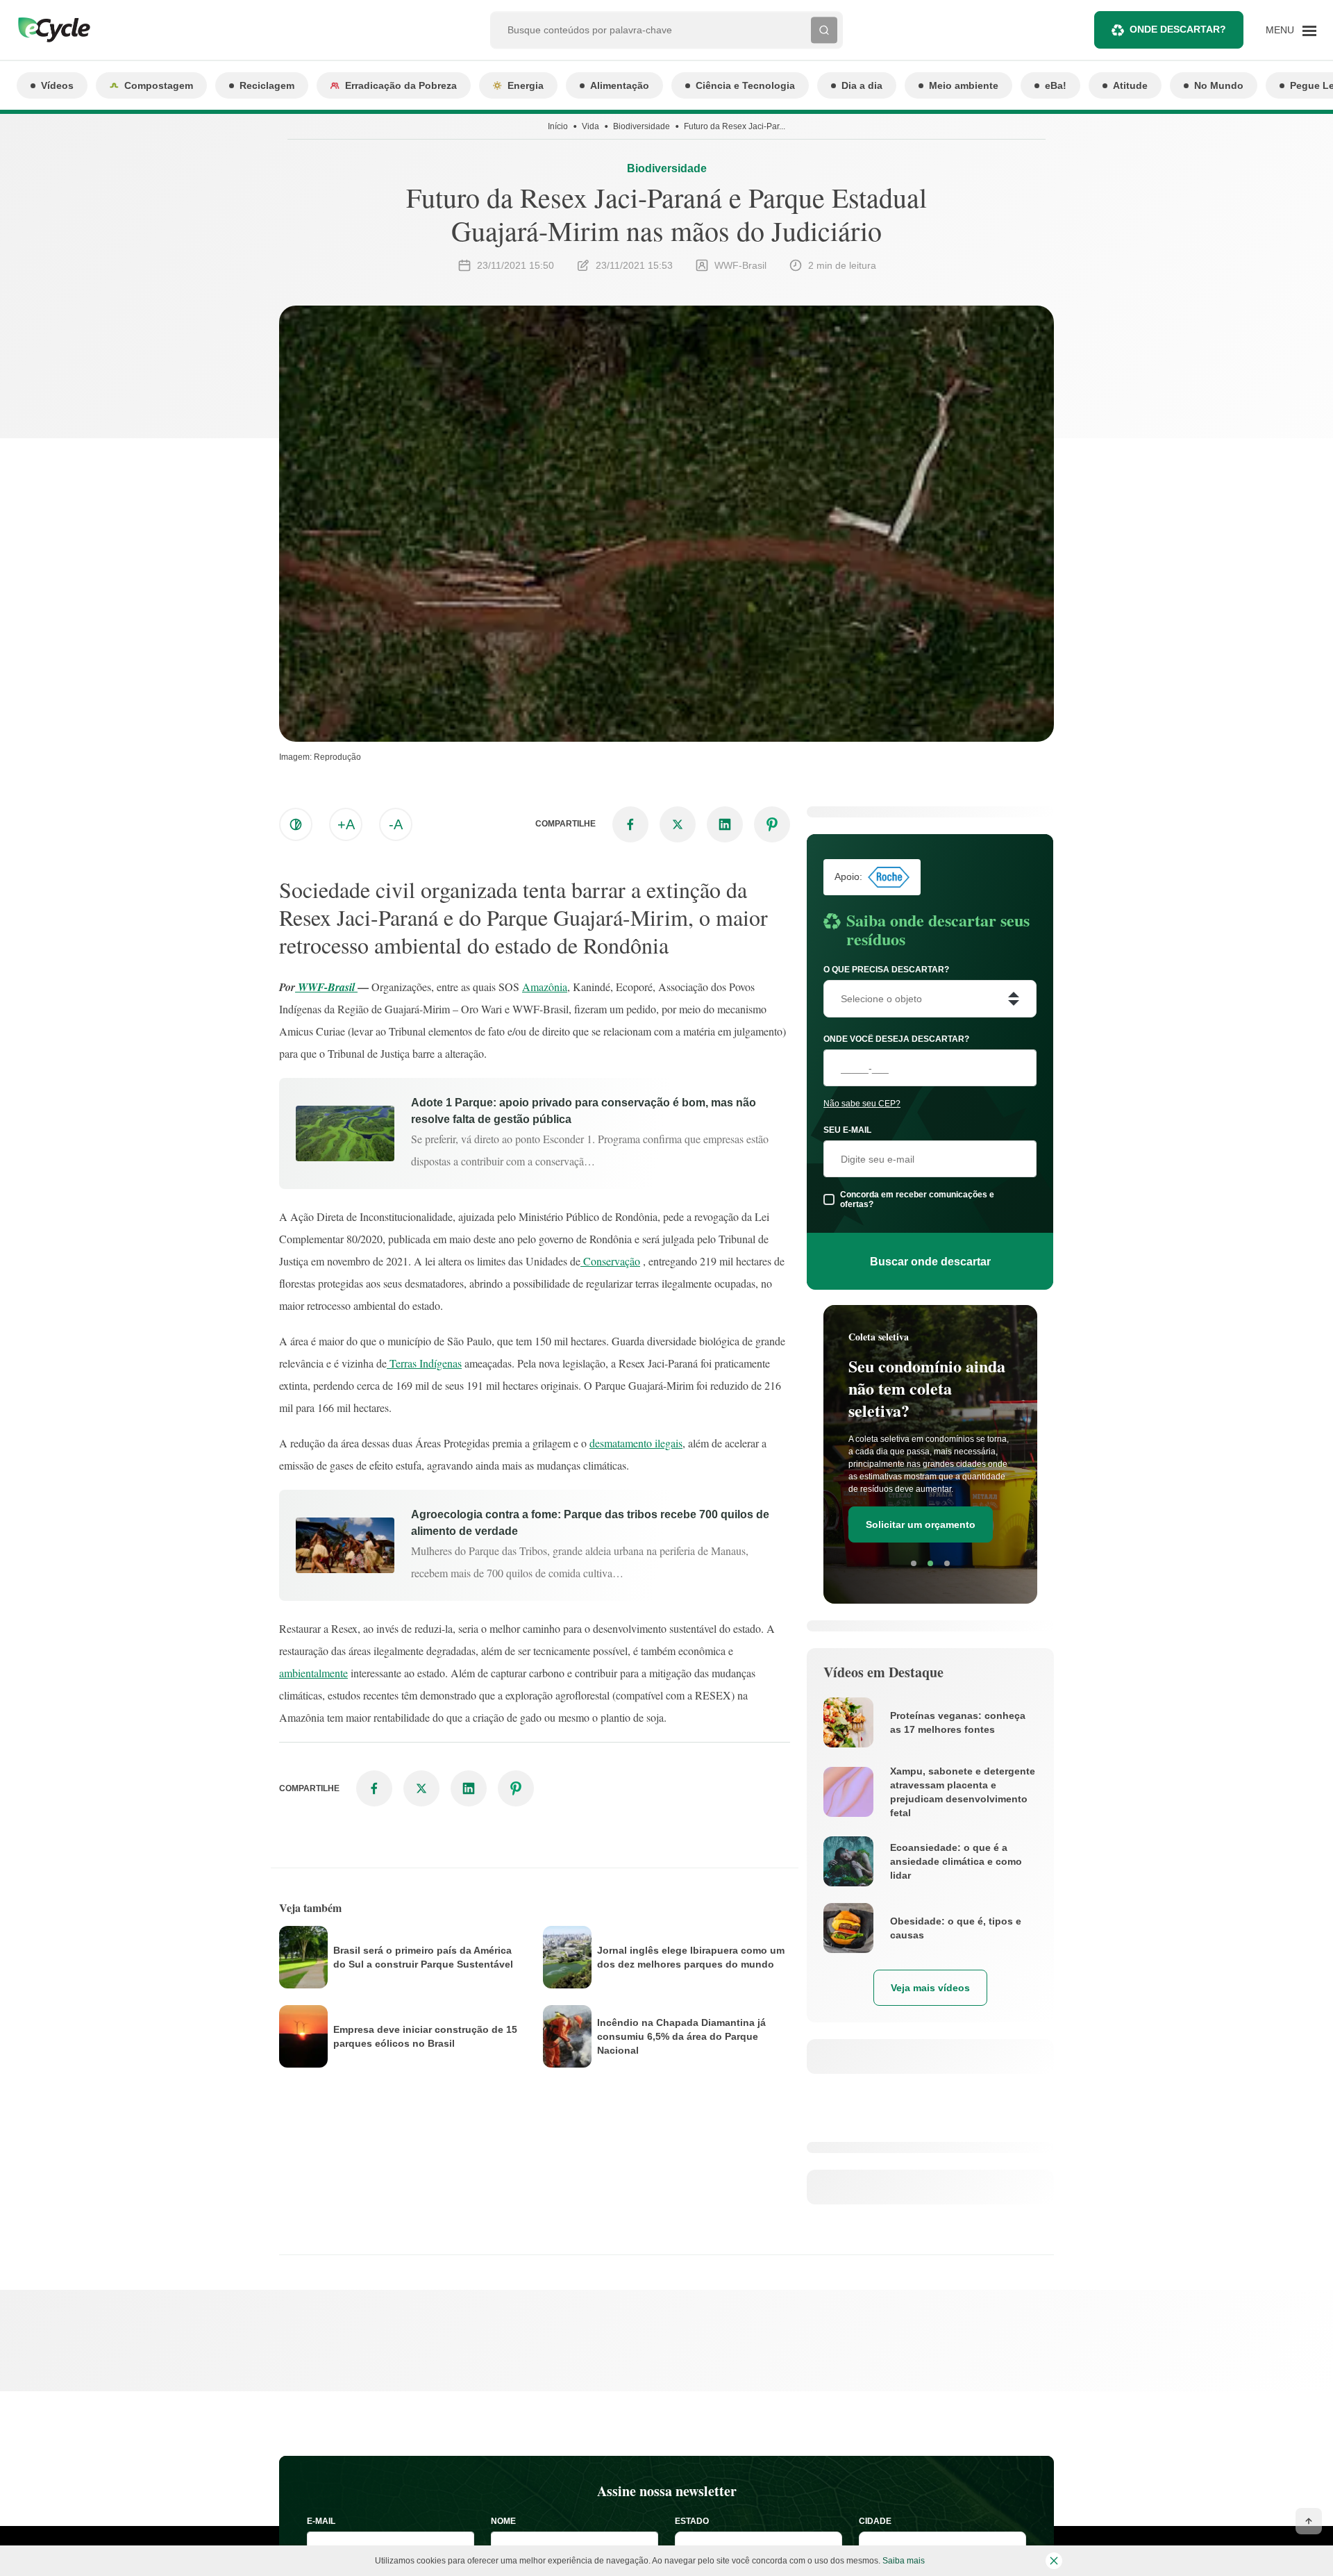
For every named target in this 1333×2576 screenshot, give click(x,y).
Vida (590, 126)
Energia (526, 85)
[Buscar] (824, 30)
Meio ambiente (964, 85)
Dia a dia (862, 85)
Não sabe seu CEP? (862, 1104)
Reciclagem (267, 85)
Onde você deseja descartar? (896, 1039)
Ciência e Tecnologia (745, 85)
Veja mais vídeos (930, 1988)
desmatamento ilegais (636, 1443)
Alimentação (620, 85)
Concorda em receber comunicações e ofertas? (917, 1199)
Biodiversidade (642, 126)
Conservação (610, 1261)
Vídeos (57, 85)
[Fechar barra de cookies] (1054, 2561)
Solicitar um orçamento (921, 1524)
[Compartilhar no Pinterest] (772, 824)
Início (558, 126)
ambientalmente (313, 1673)
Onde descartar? (1178, 29)
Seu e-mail (847, 1130)
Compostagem (159, 85)
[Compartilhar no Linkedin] (725, 824)
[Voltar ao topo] (1309, 2521)
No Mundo (1219, 85)
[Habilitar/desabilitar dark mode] (296, 824)
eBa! (1056, 85)
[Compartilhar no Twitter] (678, 824)
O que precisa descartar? (886, 970)
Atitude (1130, 85)
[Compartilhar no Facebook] (630, 824)
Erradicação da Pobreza (401, 85)
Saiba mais (904, 2561)
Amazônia (545, 987)
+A (346, 824)
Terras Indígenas (424, 1363)
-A (396, 824)
